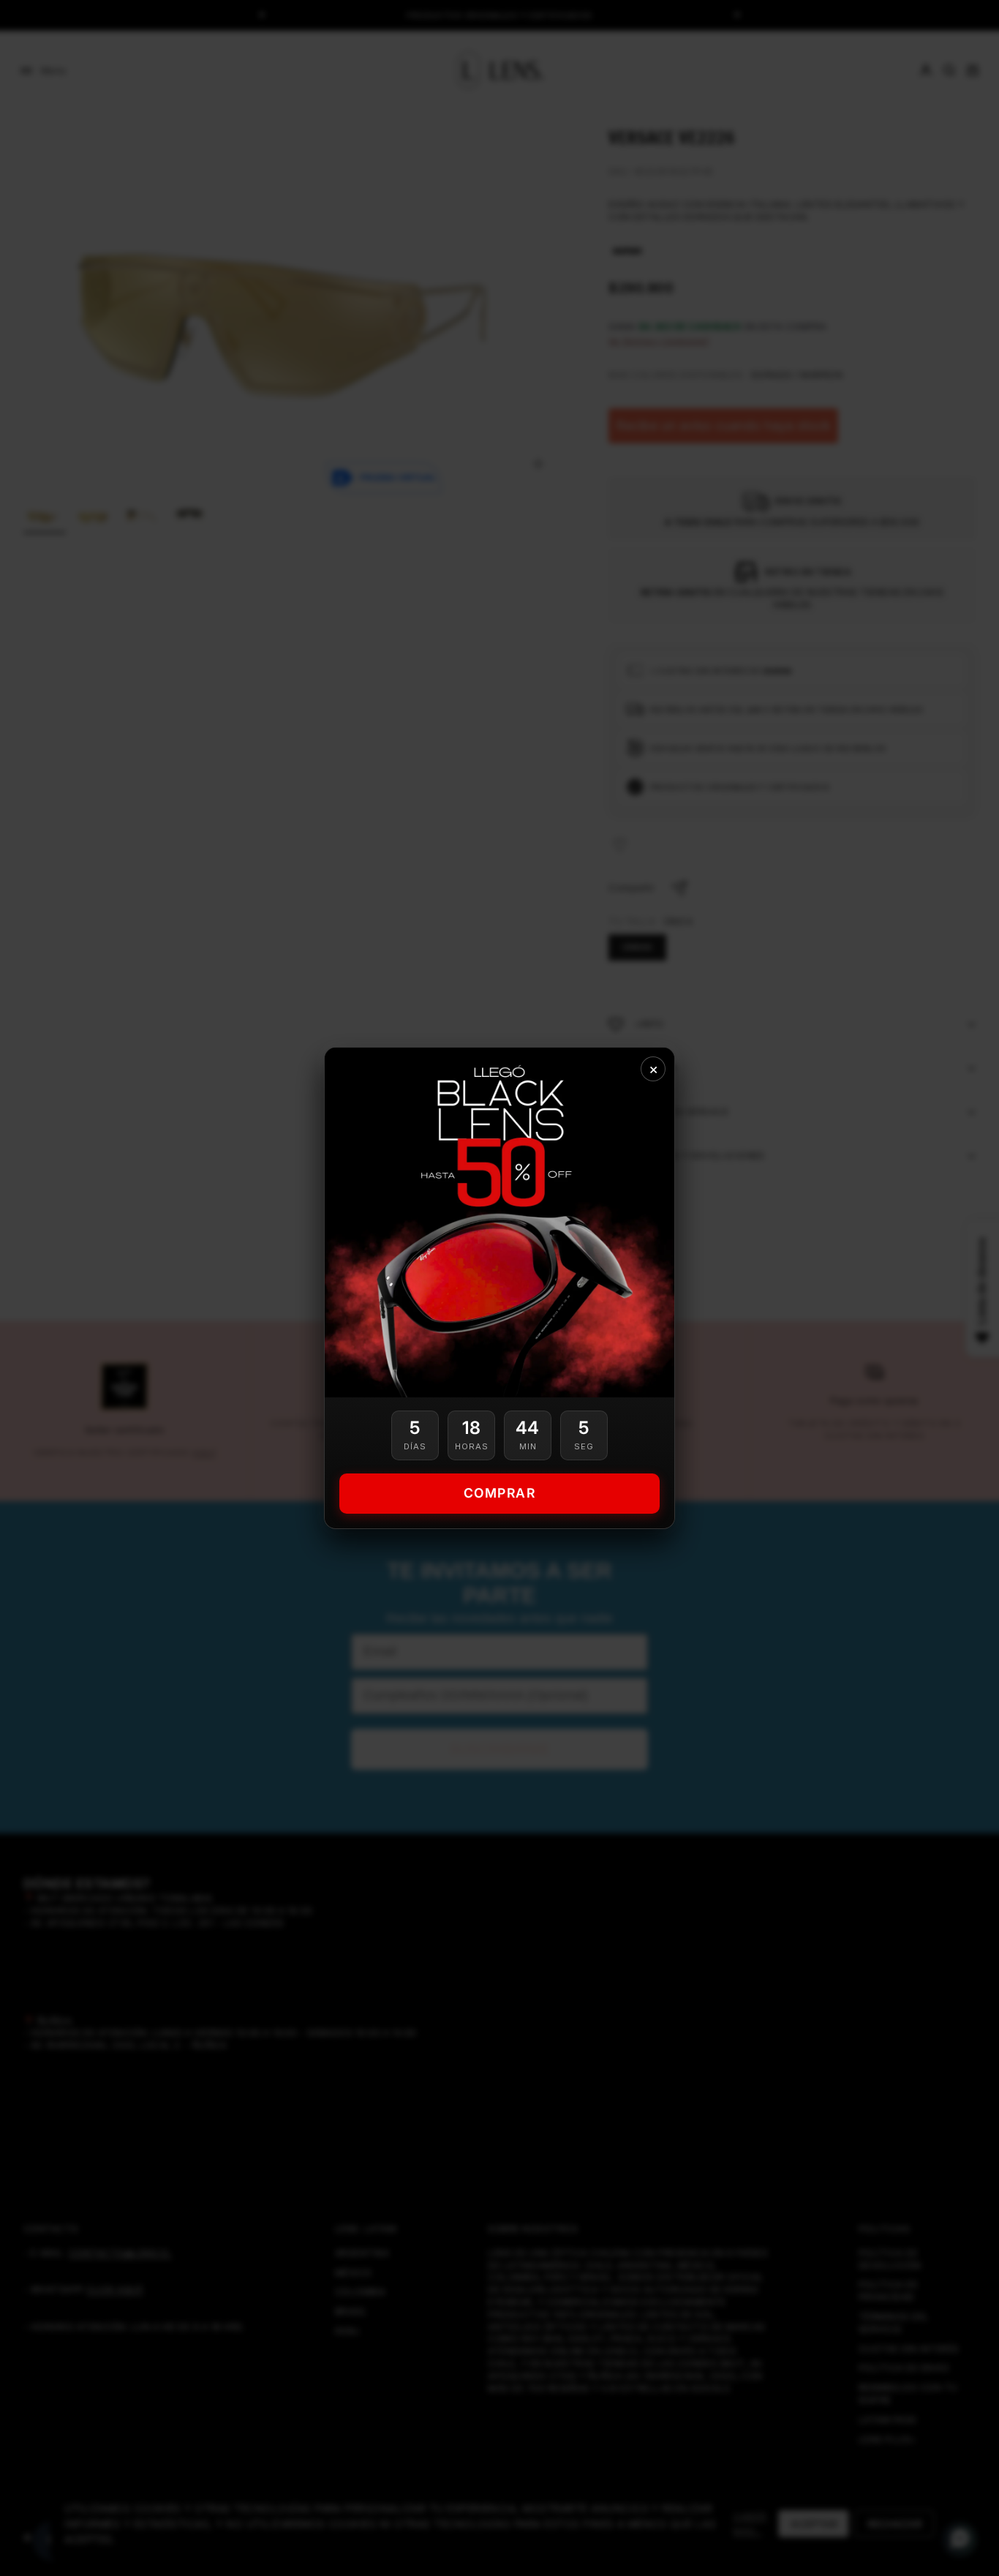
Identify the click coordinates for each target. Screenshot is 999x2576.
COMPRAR (500, 1493)
